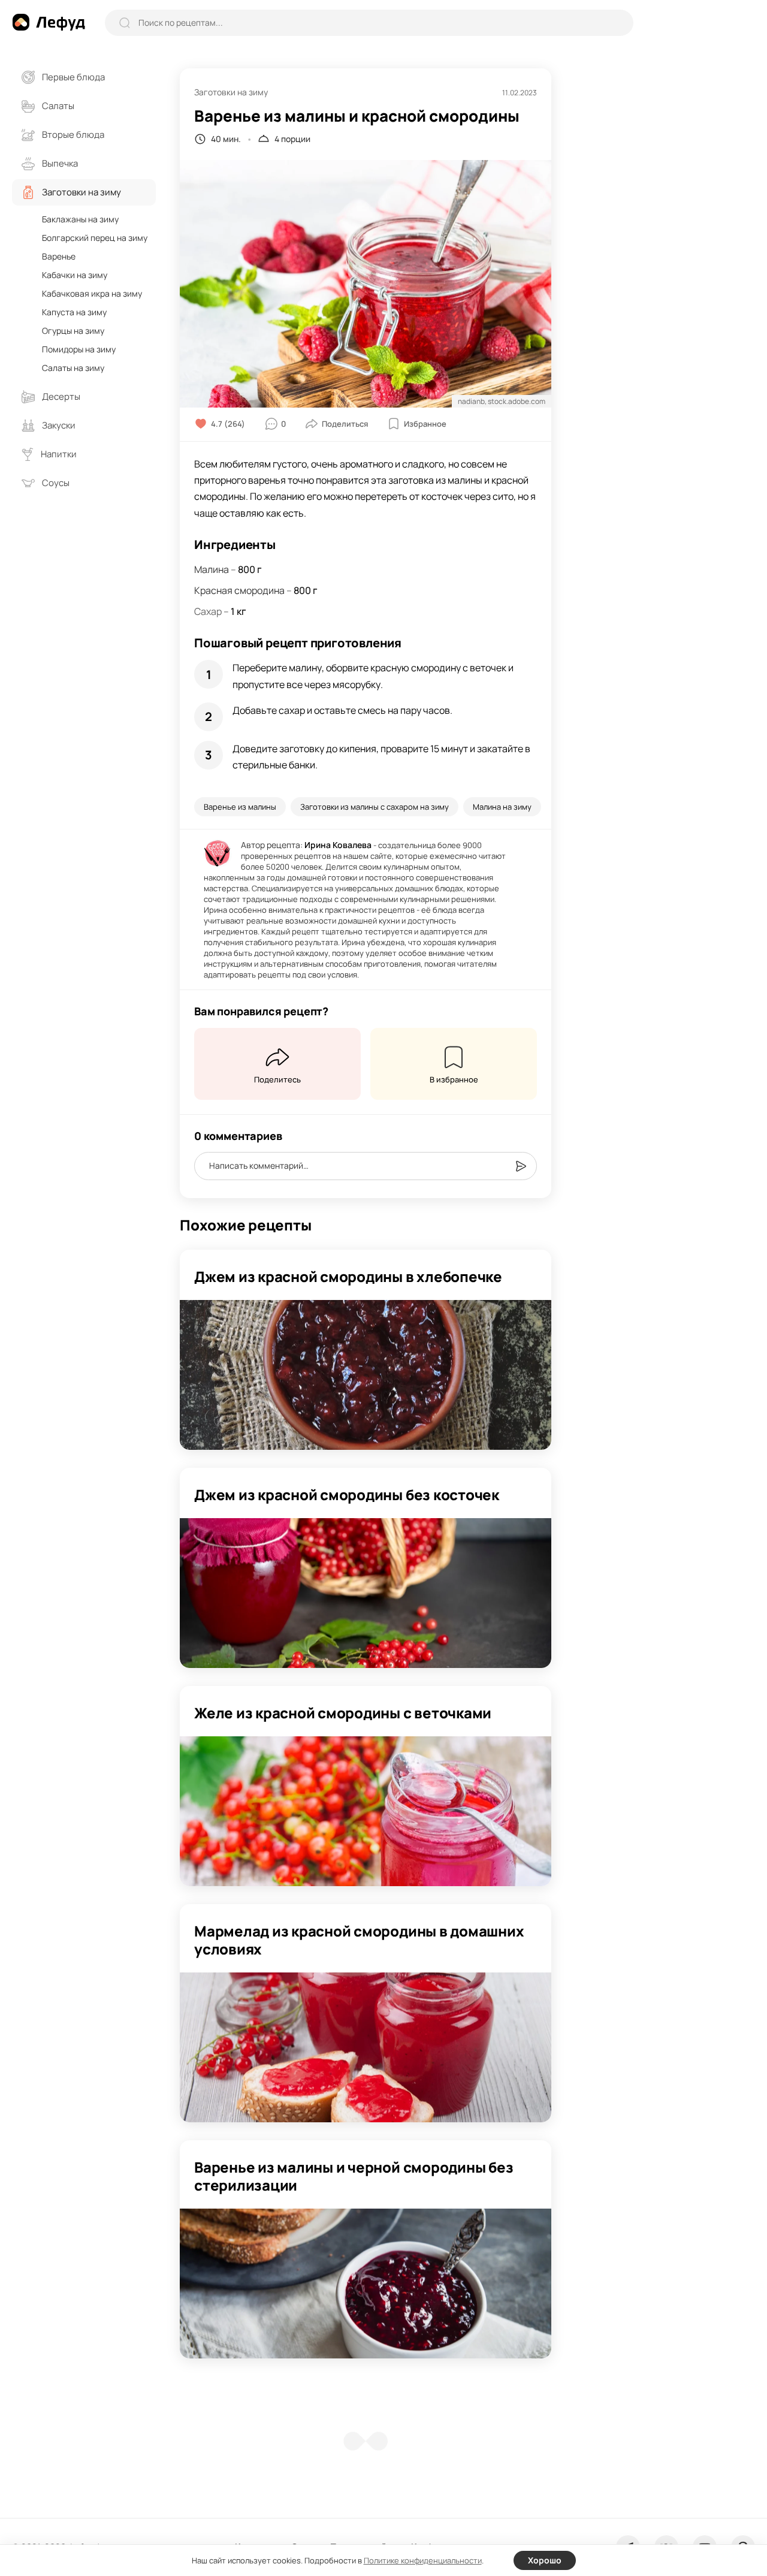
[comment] (521, 1166)
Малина (212, 569)
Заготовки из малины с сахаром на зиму (375, 807)
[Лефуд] (49, 22)
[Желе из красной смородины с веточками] (366, 1811)
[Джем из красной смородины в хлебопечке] (366, 1375)
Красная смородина (239, 590)
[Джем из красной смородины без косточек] (366, 1593)
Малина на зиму (502, 807)
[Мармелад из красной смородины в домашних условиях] (366, 2047)
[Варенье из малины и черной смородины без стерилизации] (366, 2284)
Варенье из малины (240, 807)
